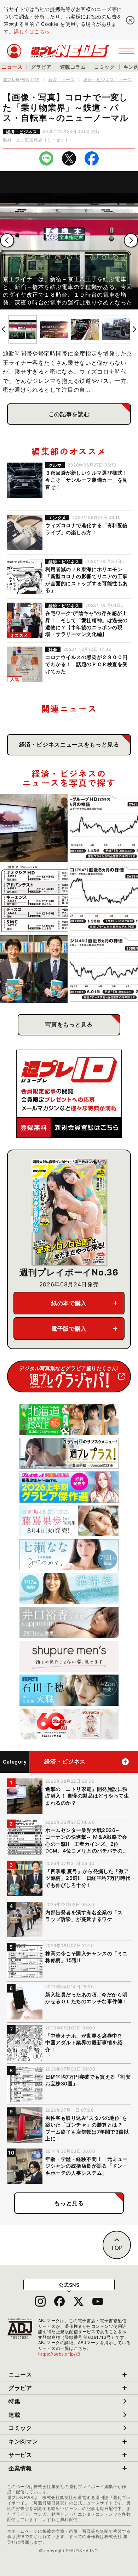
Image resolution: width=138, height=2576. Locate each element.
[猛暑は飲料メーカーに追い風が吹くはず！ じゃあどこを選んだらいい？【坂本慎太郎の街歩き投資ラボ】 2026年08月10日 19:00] (104, 828)
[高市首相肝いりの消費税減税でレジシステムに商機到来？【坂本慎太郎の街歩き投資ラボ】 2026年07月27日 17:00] (104, 969)
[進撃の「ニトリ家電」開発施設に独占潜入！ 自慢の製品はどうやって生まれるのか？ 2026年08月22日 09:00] (34, 828)
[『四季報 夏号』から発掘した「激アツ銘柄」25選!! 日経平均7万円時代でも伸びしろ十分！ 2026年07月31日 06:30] (34, 969)
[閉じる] (130, 20)
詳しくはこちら (32, 31)
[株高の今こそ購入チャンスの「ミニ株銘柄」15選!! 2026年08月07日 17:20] (34, 898)
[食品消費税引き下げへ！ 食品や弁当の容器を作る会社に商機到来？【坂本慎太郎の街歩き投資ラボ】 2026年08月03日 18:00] (104, 898)
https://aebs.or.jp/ (59, 2354)
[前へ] (7, 240)
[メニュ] (126, 51)
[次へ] (131, 240)
